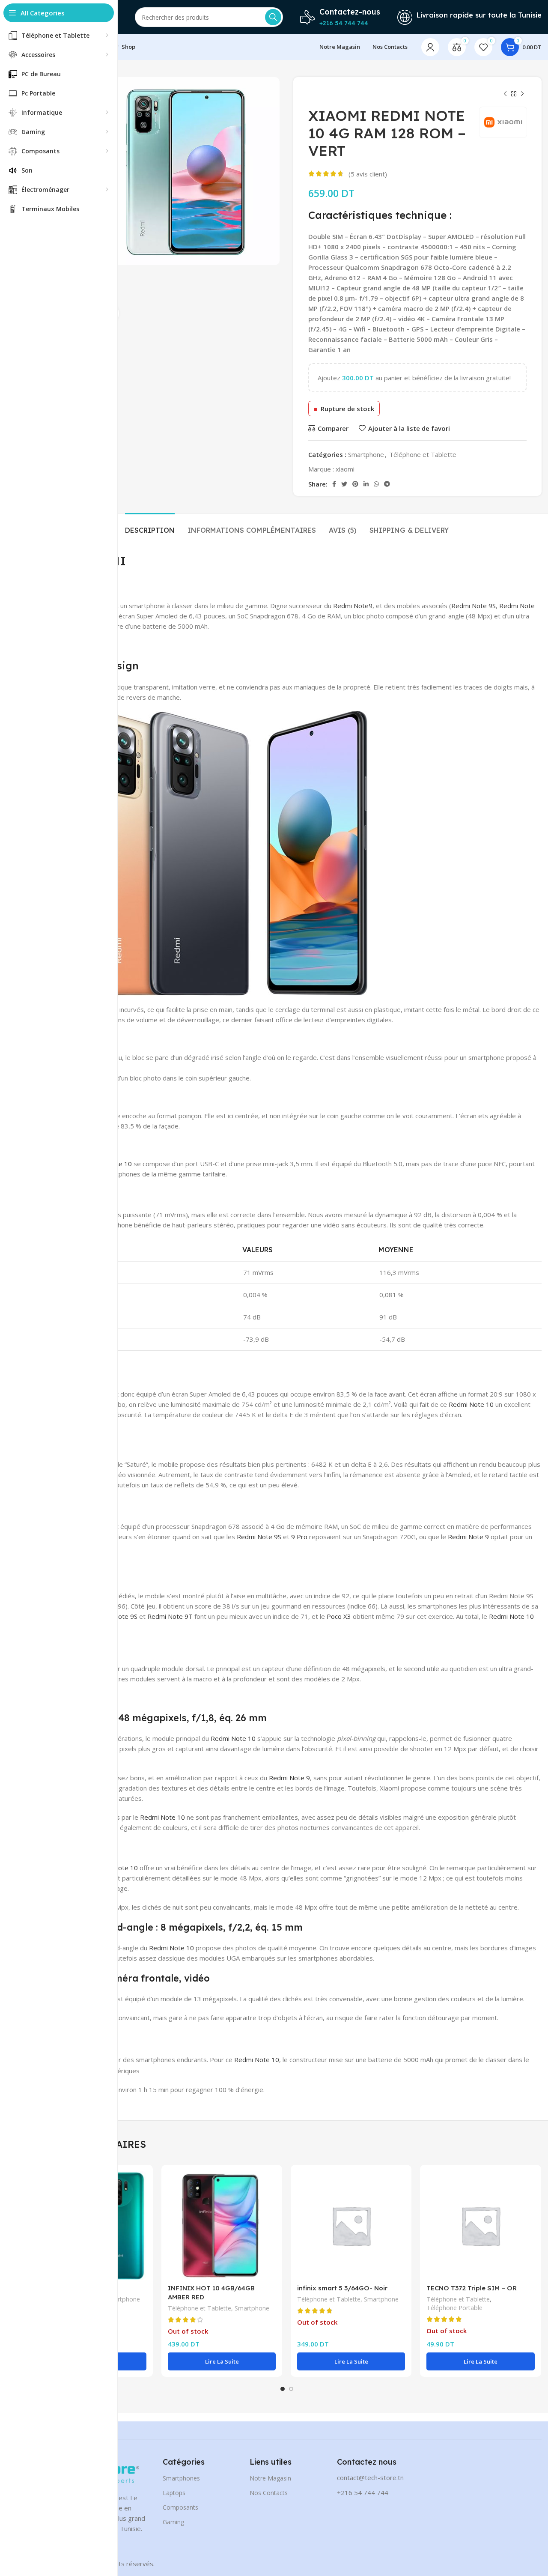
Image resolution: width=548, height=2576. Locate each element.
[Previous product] (505, 94)
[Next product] (522, 94)
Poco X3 (339, 1616)
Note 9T (180, 1616)
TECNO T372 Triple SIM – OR (472, 2288)
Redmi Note (351, 606)
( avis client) (368, 174)
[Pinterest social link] (355, 484)
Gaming (173, 2522)
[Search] (273, 17)
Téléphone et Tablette (423, 454)
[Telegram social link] (387, 484)
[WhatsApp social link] (376, 484)
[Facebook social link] (334, 484)
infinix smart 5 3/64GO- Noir (342, 2288)
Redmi (157, 1616)
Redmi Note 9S (474, 606)
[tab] (150, 526)
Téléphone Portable (454, 2308)
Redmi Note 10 (470, 1404)
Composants (180, 2507)
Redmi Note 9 (468, 1537)
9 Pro (299, 1537)
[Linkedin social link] (366, 484)
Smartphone (366, 454)
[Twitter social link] (344, 484)
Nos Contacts (269, 2493)
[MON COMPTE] (430, 47)
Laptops (174, 2493)
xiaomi (345, 469)
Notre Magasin (270, 2478)
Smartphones (181, 2478)
